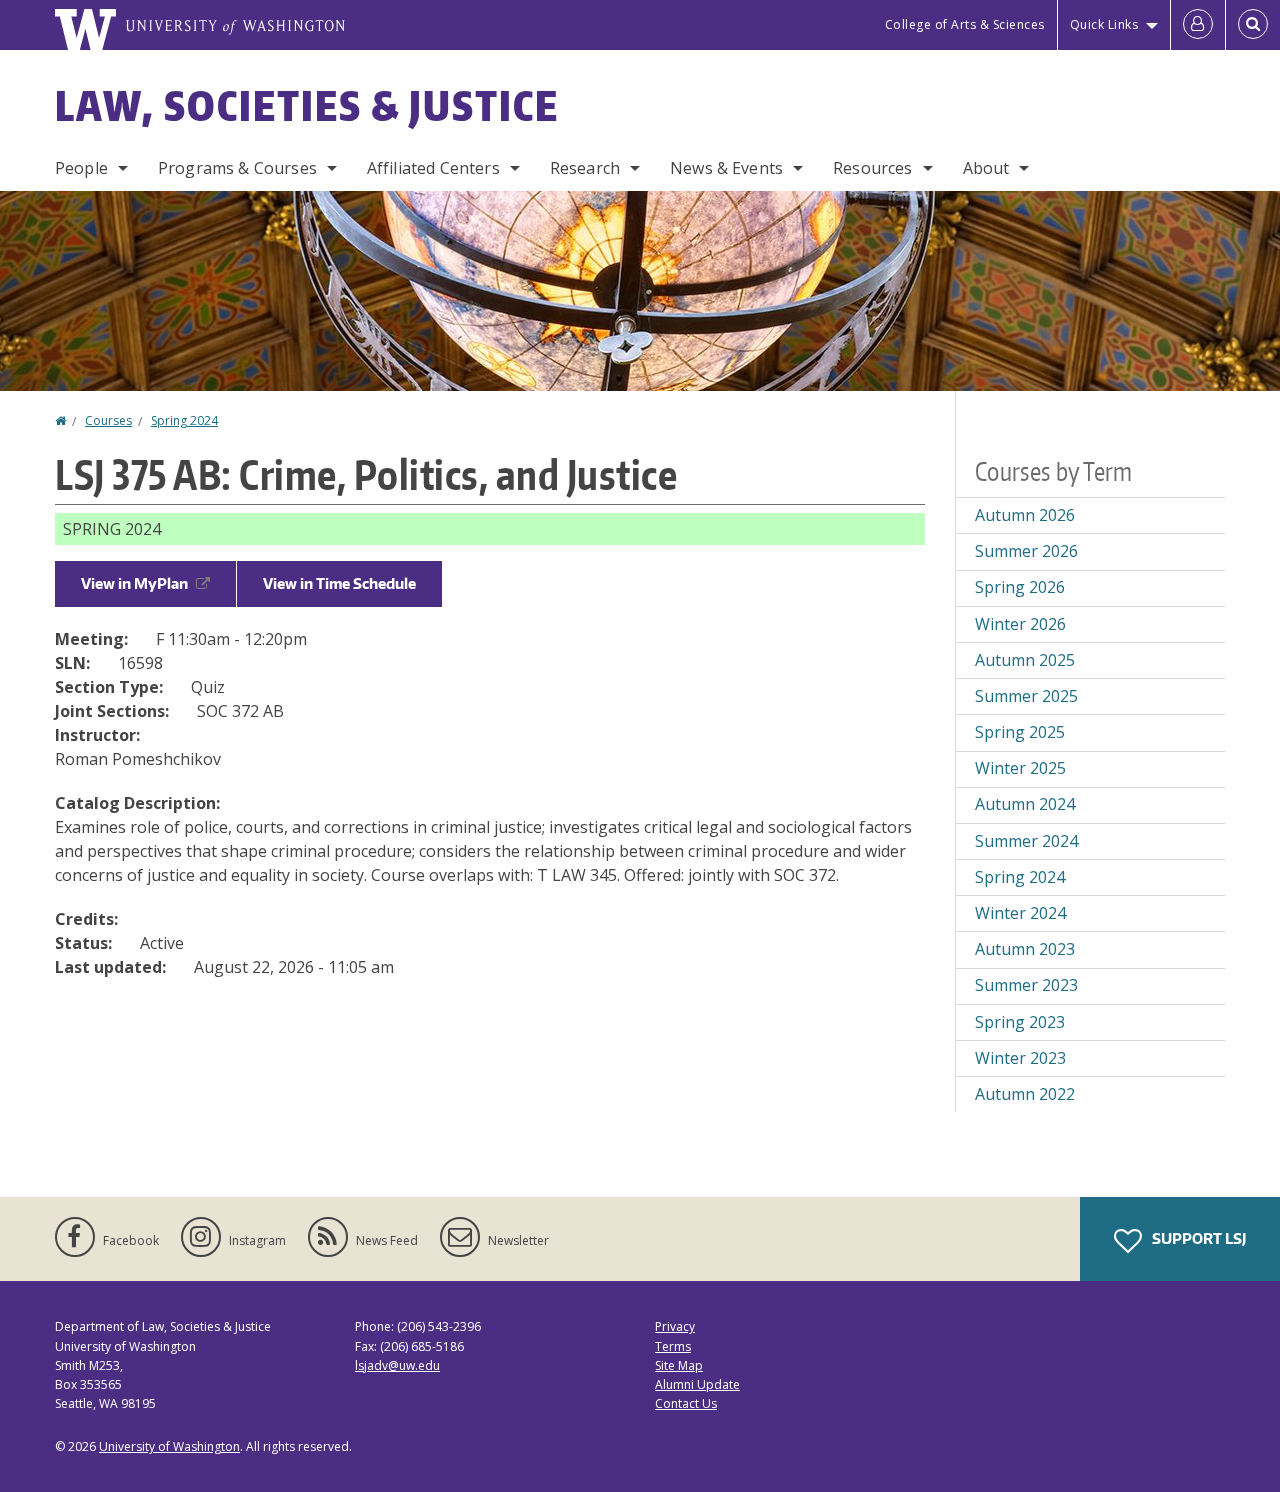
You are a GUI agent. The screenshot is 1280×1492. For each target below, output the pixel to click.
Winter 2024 (1020, 913)
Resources (872, 168)
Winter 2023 (1020, 1058)
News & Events (726, 168)
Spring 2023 (1020, 1022)
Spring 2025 (1020, 732)
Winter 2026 (1020, 624)
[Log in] (1198, 25)
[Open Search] (1253, 25)
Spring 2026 (1020, 587)
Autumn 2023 (1025, 949)
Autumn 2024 (1025, 804)
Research (585, 168)
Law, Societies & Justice (307, 106)
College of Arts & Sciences (965, 24)
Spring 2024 (184, 420)
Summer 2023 (1026, 985)
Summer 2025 (1026, 696)
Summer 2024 (1026, 841)
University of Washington (169, 1446)
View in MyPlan (134, 583)
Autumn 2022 (1025, 1094)
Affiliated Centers (433, 168)
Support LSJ (1197, 1238)
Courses (108, 420)
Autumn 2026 (1025, 515)
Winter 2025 (1020, 768)
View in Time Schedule (339, 583)
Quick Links (1104, 24)
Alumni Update (697, 1384)
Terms (673, 1346)
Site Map (679, 1365)
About (986, 168)
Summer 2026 (1026, 551)
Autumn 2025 (1025, 660)
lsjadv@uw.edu (397, 1365)
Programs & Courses (237, 168)
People (81, 168)
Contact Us (686, 1403)
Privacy (675, 1326)
